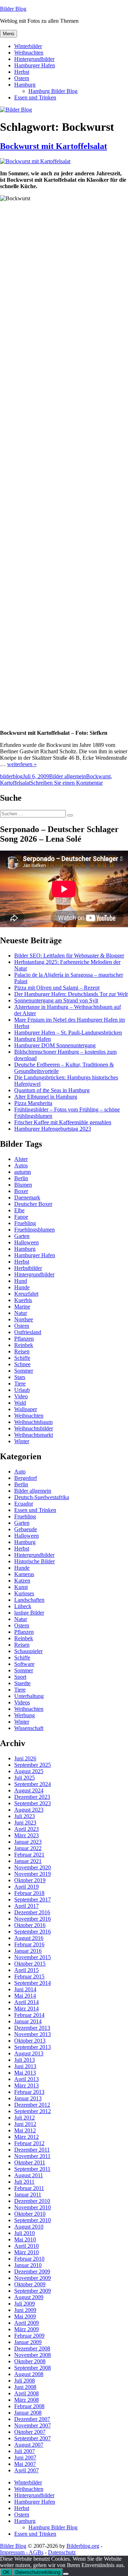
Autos (21, 1165)
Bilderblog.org (83, 2546)
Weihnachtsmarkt (34, 1435)
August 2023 (29, 1810)
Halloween (26, 1242)
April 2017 (26, 1906)
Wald (20, 1403)
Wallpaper (26, 1409)
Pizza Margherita (33, 1103)
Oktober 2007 (30, 2432)
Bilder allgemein (68, 776)
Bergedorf (26, 1478)
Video (21, 1396)
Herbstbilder (28, 1268)
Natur (21, 1313)
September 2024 (33, 1784)
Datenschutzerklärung (38, 2572)
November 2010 (33, 2207)
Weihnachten (29, 53)
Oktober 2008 (30, 2361)
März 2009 (26, 2329)
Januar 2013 (28, 2098)
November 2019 (33, 1874)
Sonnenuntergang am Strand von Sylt (56, 1000)
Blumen (23, 1185)
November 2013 (33, 2034)
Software (24, 1664)
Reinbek (24, 1345)
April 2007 (26, 2470)
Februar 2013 (29, 2092)
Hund (21, 1281)
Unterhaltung (29, 1696)
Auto (20, 1472)
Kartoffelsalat (15, 783)
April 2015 (26, 1970)
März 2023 (26, 1835)
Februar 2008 (29, 2406)
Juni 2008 (25, 2387)
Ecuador (24, 1504)
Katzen (22, 1581)
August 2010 (29, 2227)
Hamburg (25, 85)
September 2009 (33, 2291)
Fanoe (21, 1217)
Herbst (22, 72)
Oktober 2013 (30, 2041)
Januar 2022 (28, 1848)
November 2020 (33, 1867)
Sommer (24, 1371)
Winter (22, 1441)
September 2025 (33, 1765)
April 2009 (26, 2323)
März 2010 (26, 2252)
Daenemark (27, 1197)
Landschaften (29, 1600)
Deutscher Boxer (33, 1204)
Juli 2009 (25, 2304)
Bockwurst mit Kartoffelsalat (54, 146)
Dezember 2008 (32, 2348)
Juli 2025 (25, 1778)
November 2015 (33, 1957)
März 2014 (26, 2009)
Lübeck (23, 1606)
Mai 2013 (25, 2073)
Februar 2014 (29, 2015)
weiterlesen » (22, 764)
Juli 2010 (25, 2233)
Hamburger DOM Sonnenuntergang (55, 1045)
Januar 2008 (28, 2413)
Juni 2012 (25, 2124)
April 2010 (26, 2246)
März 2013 (26, 2085)
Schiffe (22, 1358)
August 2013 (29, 2053)
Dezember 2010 (32, 2201)
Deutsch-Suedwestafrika (42, 1497)
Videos (22, 1702)
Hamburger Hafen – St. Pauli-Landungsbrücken (68, 1033)
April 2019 (26, 1887)
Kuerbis (23, 1300)
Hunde (22, 1287)
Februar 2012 (29, 2143)
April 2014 (26, 2002)
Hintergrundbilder (34, 59)
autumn (23, 1172)
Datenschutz (62, 2552)
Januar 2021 (28, 1861)
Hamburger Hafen (35, 65)
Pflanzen (24, 1339)
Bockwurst (98, 776)
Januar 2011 (28, 2195)
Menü (9, 34)
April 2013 (26, 2079)
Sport (20, 1677)
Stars (20, 1377)
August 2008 (29, 2374)
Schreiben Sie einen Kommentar (66, 783)
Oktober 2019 (30, 1880)
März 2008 (26, 2400)
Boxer (21, 1191)
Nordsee (24, 1319)
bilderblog (11, 776)
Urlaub (22, 1390)
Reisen (22, 1351)
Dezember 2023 (32, 1797)
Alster (21, 1159)
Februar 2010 (29, 2259)
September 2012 (33, 2111)
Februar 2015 (29, 1976)
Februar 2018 (29, 1893)
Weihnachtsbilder (34, 1428)
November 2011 (32, 2156)
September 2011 (32, 2169)
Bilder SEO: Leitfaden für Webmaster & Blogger (69, 956)
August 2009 (29, 2297)
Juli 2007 (25, 2451)
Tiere (20, 1383)
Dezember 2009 (32, 2272)
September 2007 (33, 2438)
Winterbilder (28, 46)
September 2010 (33, 2220)
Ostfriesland (28, 1332)
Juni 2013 (25, 2066)
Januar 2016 (28, 1951)
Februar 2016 (29, 1944)
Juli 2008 (25, 2381)
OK (6, 2572)
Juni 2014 (25, 1989)
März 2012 (26, 2137)
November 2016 (33, 1919)
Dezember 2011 (32, 2150)
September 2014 (33, 1983)
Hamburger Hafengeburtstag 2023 (53, 1129)
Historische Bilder (34, 1561)
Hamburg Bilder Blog (53, 91)
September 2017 (33, 1899)
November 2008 (33, 2355)
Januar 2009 (28, 2342)
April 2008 (26, 2393)
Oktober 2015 (30, 1964)
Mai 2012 (25, 2130)
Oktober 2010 (30, 2214)
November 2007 (33, 2425)
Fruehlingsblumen (34, 1230)
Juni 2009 (25, 2310)
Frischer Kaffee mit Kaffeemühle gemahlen (63, 1122)
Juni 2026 (25, 1758)
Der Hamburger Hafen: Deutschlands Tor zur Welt (71, 994)
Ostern (22, 78)
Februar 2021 (29, 1855)
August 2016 (29, 1938)
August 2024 (29, 1790)
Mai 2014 (25, 1996)
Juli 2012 (25, 2118)
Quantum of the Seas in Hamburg (52, 1090)
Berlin (21, 1178)
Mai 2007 (25, 2464)
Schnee (22, 1364)
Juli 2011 (24, 2182)
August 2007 (29, 2445)
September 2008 (33, 2368)
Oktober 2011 (30, 2162)
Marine (22, 1307)
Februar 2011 (29, 2188)
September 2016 (33, 1932)
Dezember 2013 (32, 2028)
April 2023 (26, 1829)
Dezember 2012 (32, 2105)
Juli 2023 (25, 1816)
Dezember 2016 (32, 1912)
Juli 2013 (25, 2060)
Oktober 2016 (30, 1925)
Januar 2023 (28, 1842)
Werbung (25, 1715)
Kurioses (24, 1593)
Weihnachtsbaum (33, 1422)
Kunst (21, 1587)
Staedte (22, 1683)
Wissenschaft (29, 1728)
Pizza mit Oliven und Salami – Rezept (57, 988)
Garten (22, 1236)
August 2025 (29, 1771)
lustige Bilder (29, 1613)
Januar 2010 (28, 2265)
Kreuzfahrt (26, 1294)
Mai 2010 (25, 2239)
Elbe (19, 1210)
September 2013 (33, 2047)
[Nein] (66, 2574)
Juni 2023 (25, 1823)
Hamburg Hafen (33, 1039)
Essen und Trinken (35, 97)
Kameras (24, 1574)
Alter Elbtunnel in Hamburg (46, 1097)
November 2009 (33, 2278)
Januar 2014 (28, 2021)
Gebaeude (26, 1529)
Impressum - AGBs (22, 2552)
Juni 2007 (25, 2458)
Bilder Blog (13, 9)
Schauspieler (28, 1651)
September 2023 (33, 1803)
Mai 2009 (25, 2316)
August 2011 (29, 2175)
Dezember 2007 (32, 2419)
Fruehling (25, 1223)
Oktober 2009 (30, 2284)
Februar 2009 (29, 2336)
